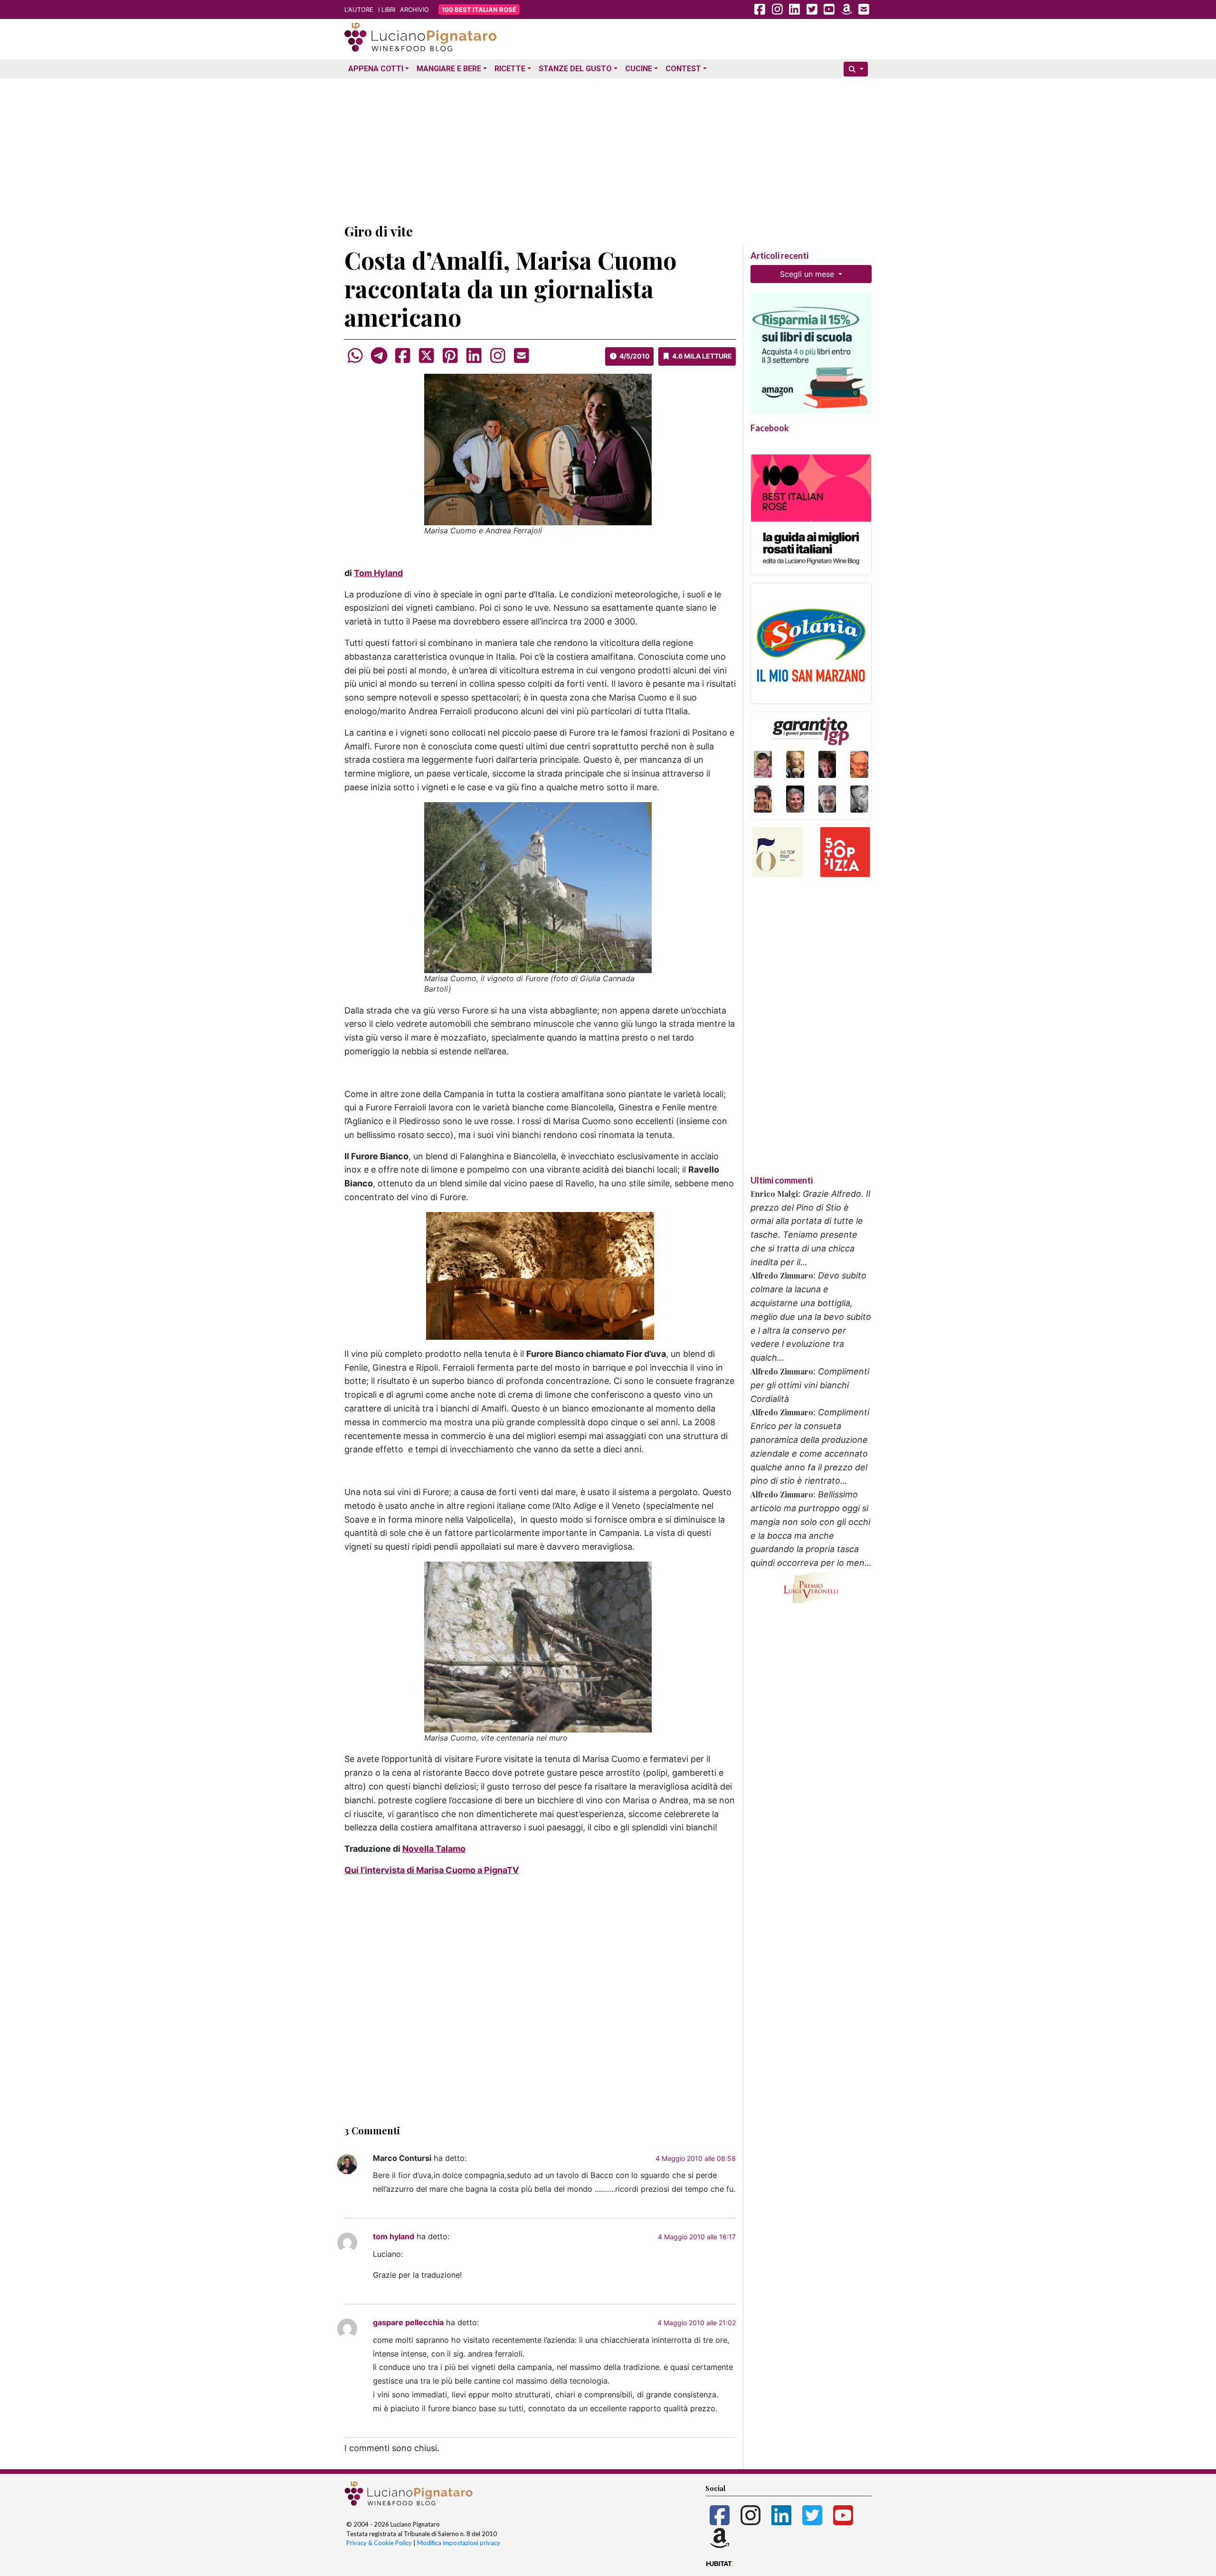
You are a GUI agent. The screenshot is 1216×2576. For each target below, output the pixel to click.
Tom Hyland (378, 573)
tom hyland (394, 2236)
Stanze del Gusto (575, 69)
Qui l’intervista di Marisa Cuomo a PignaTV (432, 1870)
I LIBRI (387, 9)
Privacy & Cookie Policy (379, 2543)
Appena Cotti (376, 69)
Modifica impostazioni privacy (459, 2543)
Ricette (510, 69)
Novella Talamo (434, 1849)
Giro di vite (379, 231)
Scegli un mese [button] (808, 274)
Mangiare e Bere (449, 69)
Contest (683, 69)
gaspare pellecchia (408, 2322)
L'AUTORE (359, 9)
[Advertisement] (608, 149)
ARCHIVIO (414, 9)
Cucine (639, 69)
